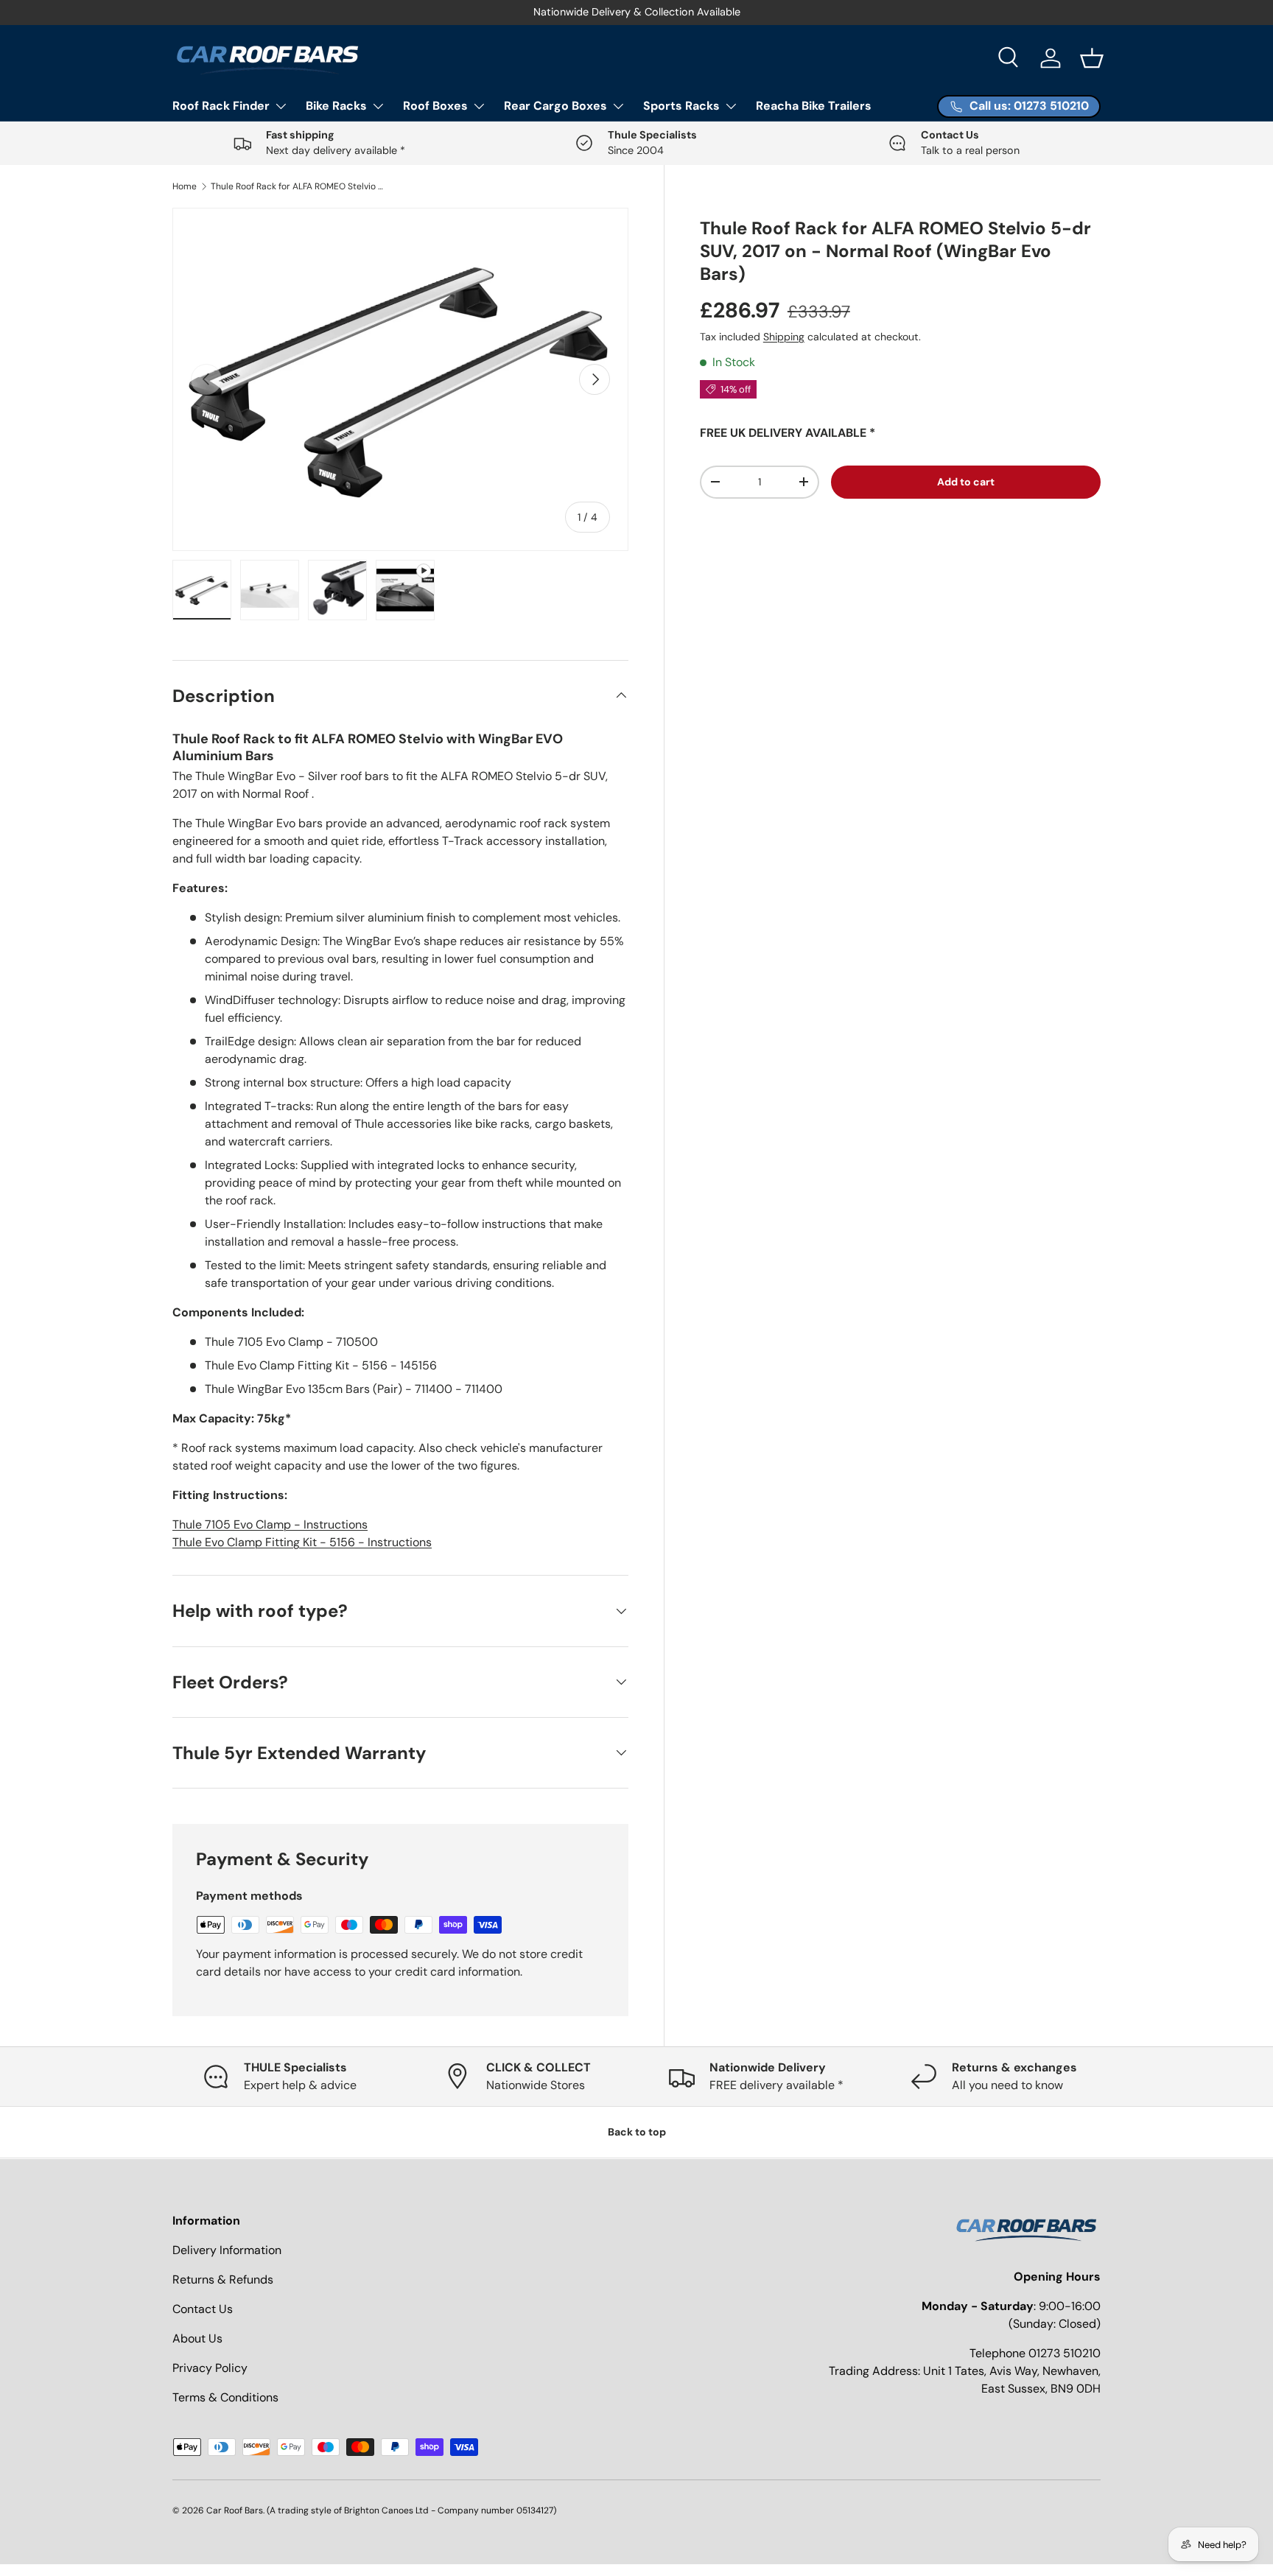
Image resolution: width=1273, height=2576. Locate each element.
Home (185, 186)
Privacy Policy (210, 2368)
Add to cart (966, 482)
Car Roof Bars (235, 2510)
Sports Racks (681, 106)
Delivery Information (227, 2250)
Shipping (784, 337)
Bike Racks (336, 106)
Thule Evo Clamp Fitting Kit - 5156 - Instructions (302, 1542)
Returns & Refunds (223, 2280)
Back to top (637, 2132)
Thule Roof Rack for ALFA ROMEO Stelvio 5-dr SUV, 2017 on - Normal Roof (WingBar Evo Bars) (299, 186)
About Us (197, 2338)
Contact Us (203, 2309)
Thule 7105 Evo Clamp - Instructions (270, 1524)
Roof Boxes (435, 106)
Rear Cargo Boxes (555, 106)
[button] (1092, 58)
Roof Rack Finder (221, 106)
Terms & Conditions (225, 2397)
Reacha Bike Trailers (814, 106)
